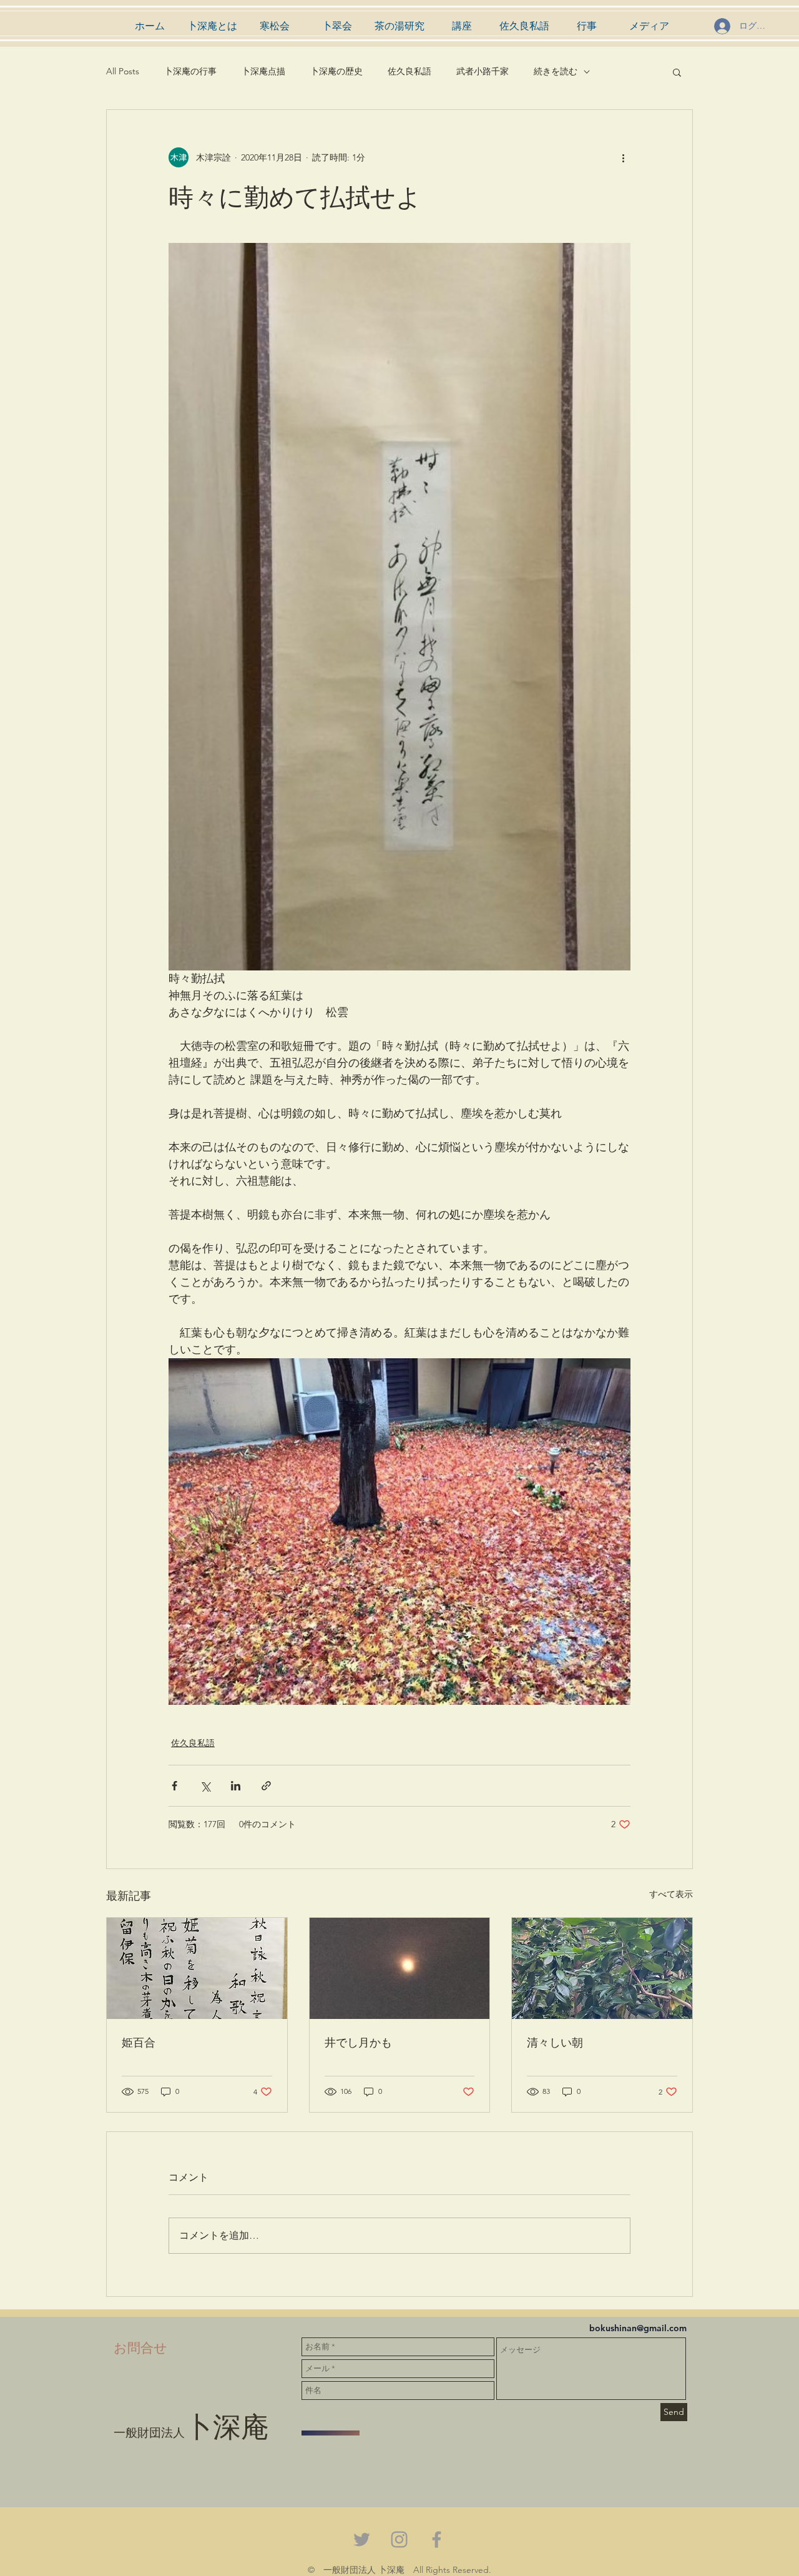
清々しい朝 (555, 2042)
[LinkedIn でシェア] (236, 1786)
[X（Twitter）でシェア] (205, 1786)
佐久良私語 (409, 71)
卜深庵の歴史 (336, 71)
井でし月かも (358, 2042)
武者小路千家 (483, 71)
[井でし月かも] (400, 1968)
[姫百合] (197, 1968)
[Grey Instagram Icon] (399, 2539)
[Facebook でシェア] (174, 1786)
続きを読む (556, 71)
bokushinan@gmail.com (638, 2328)
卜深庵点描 (263, 71)
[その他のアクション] (623, 157)
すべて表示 (671, 1894)
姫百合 (139, 2042)
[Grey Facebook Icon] (437, 2539)
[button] (677, 72)
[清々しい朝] (602, 1968)
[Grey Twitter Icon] (362, 2539)
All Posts (123, 71)
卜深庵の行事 (190, 71)
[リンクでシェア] (266, 1786)
